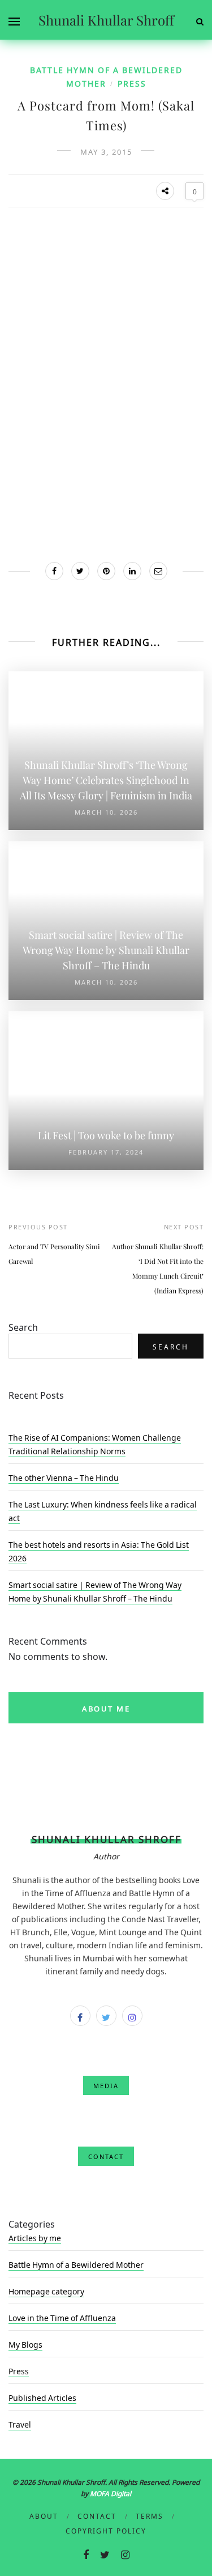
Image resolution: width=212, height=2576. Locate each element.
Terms (150, 2515)
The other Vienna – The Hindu (64, 1477)
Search (23, 1326)
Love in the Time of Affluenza (62, 2317)
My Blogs (25, 2344)
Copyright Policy (106, 2530)
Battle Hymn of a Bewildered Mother (76, 2264)
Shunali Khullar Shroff (106, 20)
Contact (97, 2515)
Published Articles (42, 2397)
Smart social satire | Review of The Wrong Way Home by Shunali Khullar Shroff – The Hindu (95, 1591)
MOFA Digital (111, 2493)
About (44, 2515)
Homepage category (46, 2290)
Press (132, 83)
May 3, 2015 (106, 151)
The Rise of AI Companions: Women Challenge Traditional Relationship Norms (95, 1444)
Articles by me (35, 2237)
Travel (20, 2424)
